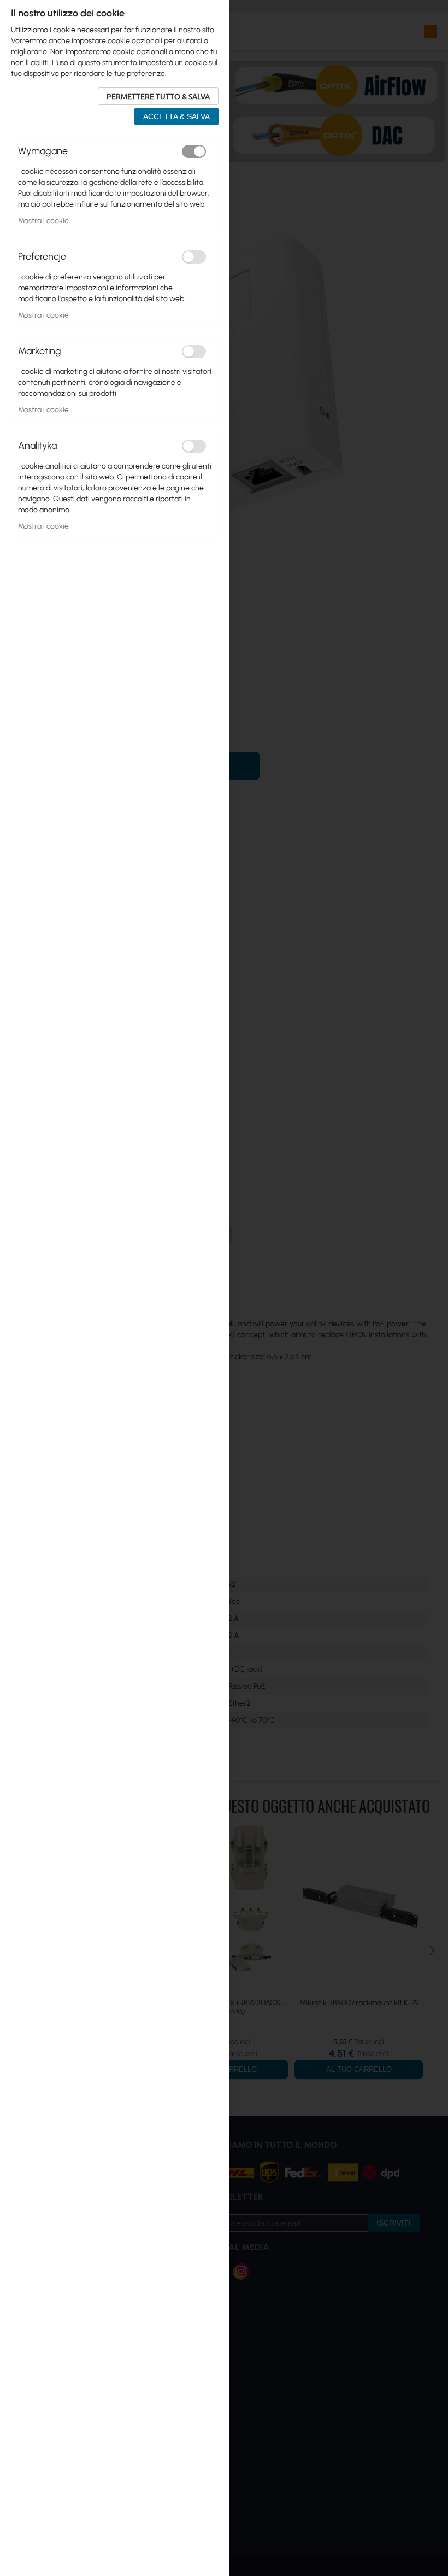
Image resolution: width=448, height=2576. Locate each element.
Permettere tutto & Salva (158, 96)
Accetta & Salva (176, 116)
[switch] (194, 151)
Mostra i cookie (43, 221)
